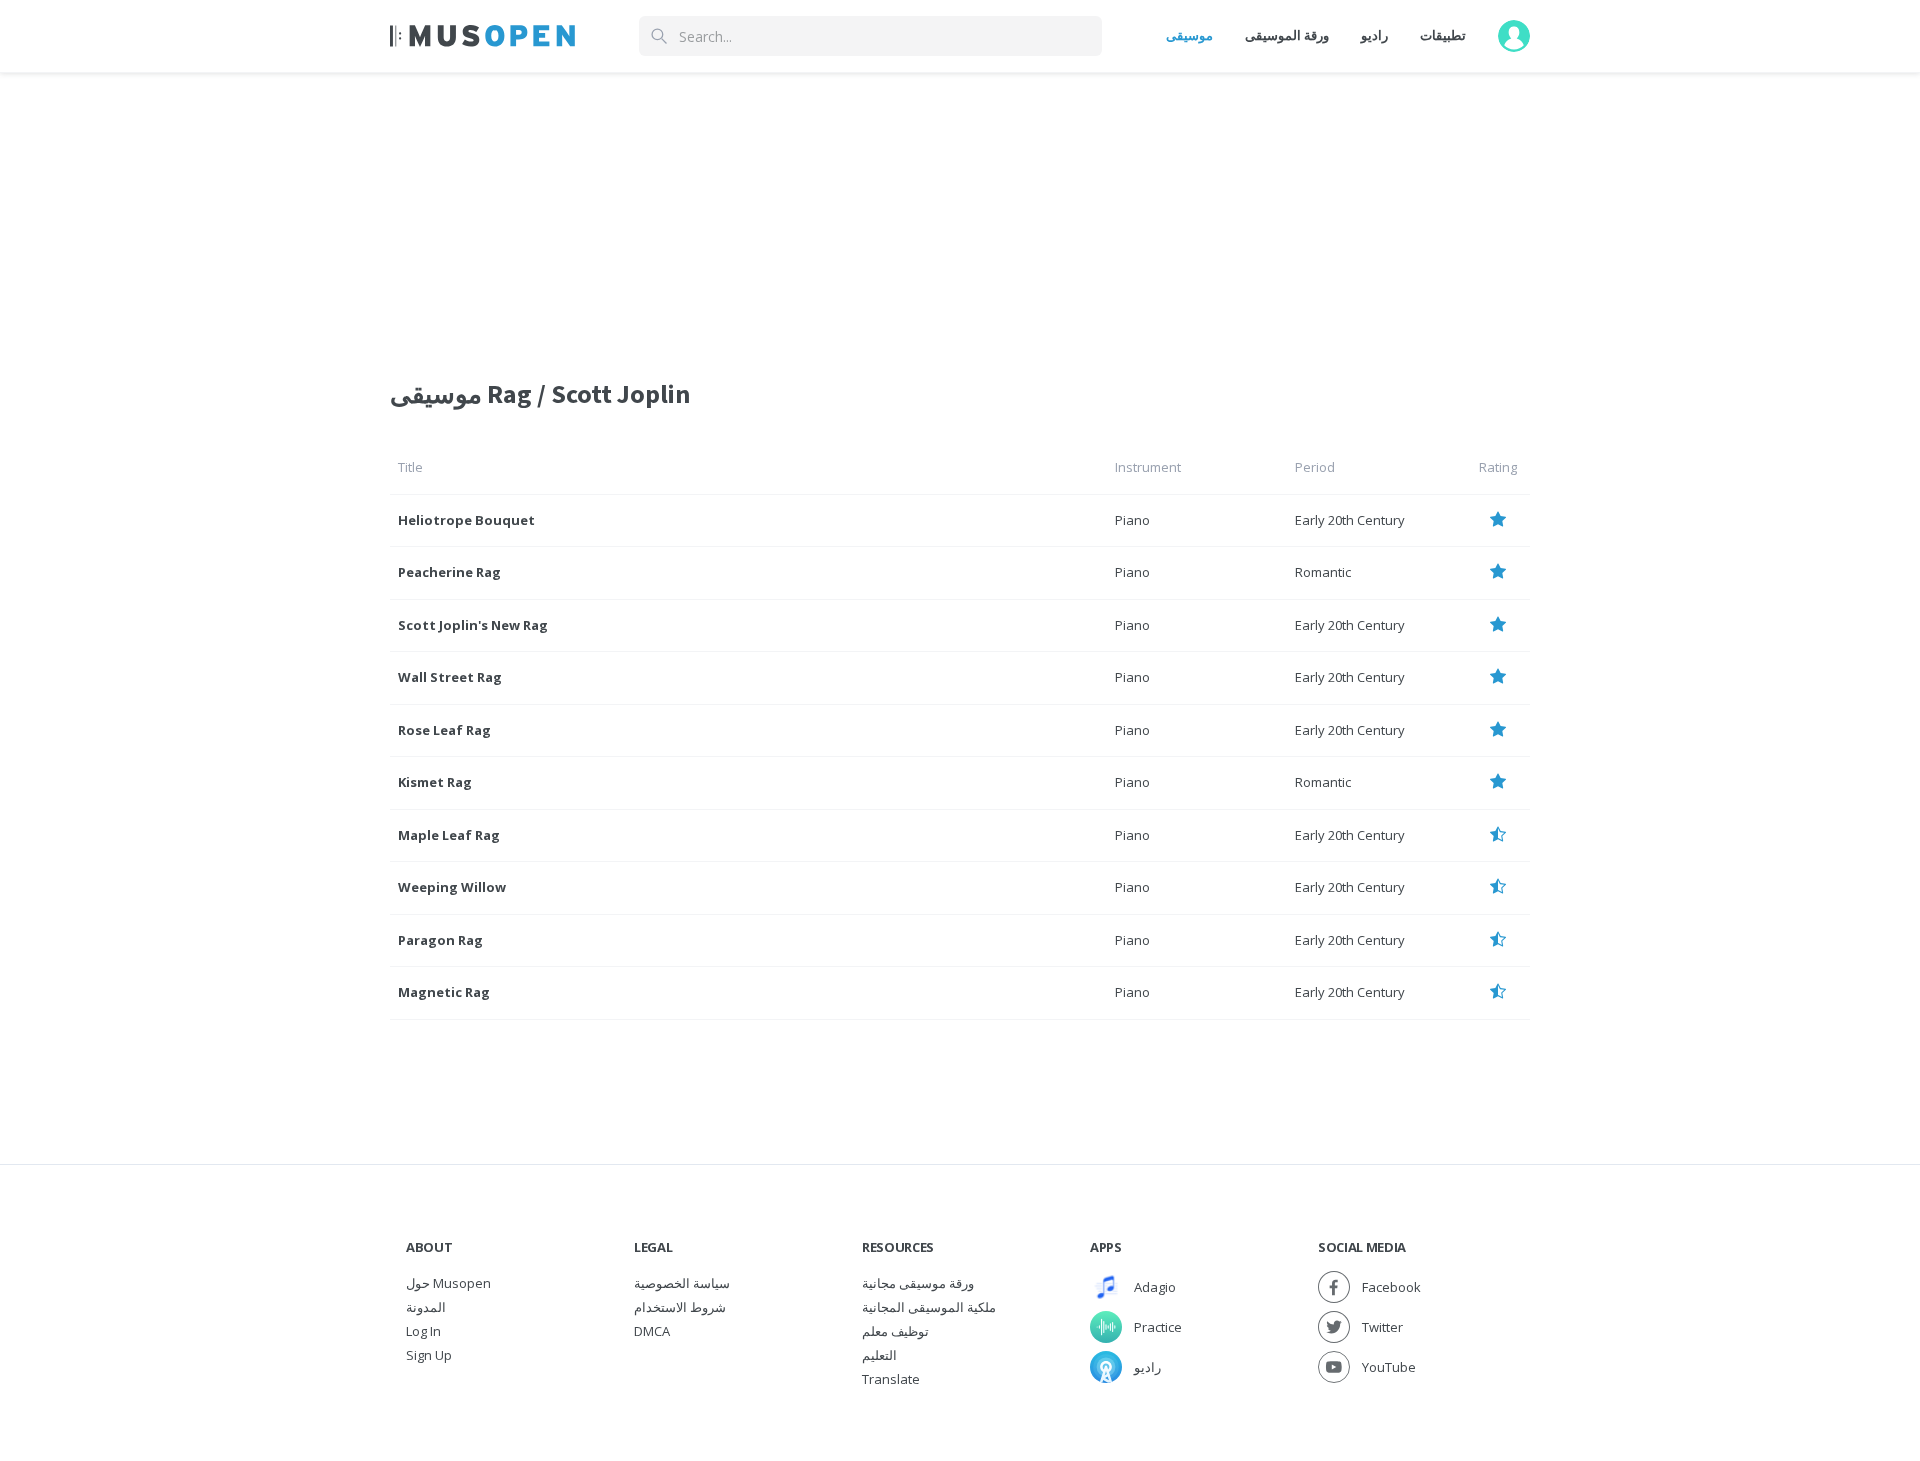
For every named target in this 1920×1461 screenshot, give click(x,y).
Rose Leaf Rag (444, 730)
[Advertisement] (960, 213)
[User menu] (1514, 36)
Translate (891, 1379)
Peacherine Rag (449, 572)
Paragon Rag (440, 940)
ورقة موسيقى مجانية (918, 1283)
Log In (423, 1331)
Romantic (1323, 572)
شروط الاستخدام (680, 1307)
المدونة (426, 1307)
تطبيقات (1443, 35)
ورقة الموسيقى (1287, 35)
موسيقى (1189, 35)
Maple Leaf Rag (449, 835)
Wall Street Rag (450, 677)
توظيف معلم (895, 1331)
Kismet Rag (435, 782)
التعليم (879, 1355)
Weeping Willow (452, 887)
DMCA (652, 1331)
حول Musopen (448, 1283)
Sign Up (429, 1355)
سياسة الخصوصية (682, 1283)
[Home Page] (482, 36)
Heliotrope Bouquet (466, 520)
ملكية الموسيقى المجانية (929, 1307)
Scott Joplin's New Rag (473, 625)
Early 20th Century (1350, 520)
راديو (1374, 35)
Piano (1132, 520)
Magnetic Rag (444, 992)
